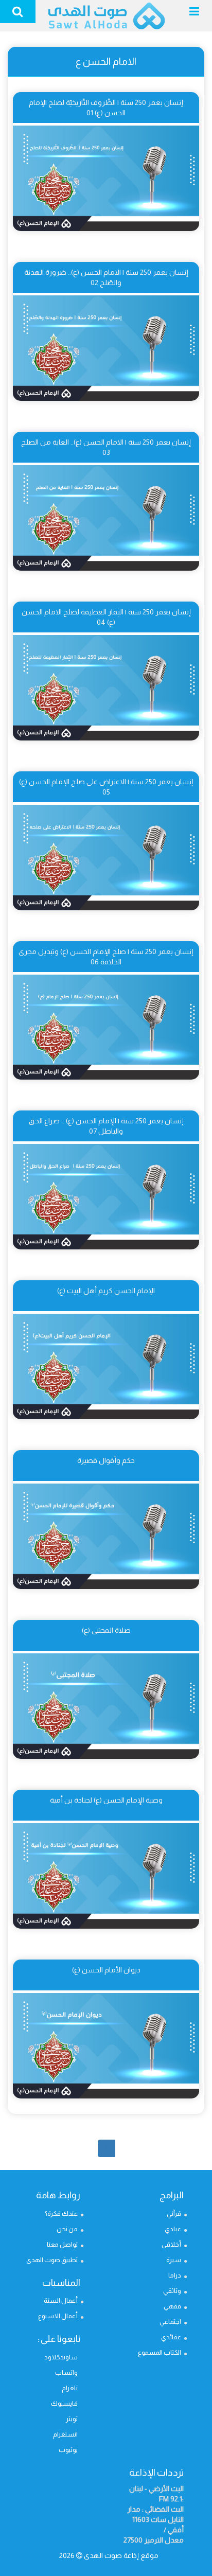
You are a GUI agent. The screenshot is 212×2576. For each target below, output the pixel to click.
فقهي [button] (172, 2306)
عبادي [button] (173, 2229)
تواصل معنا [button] (62, 2244)
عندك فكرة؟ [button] (61, 2213)
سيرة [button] (174, 2260)
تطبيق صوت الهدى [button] (52, 2260)
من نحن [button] (67, 2229)
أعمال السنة (61, 2300)
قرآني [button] (174, 2213)
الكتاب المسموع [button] (160, 2352)
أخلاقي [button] (171, 2244)
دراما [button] (175, 2275)
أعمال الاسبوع (58, 2316)
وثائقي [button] (172, 2291)
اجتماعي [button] (170, 2322)
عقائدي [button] (171, 2337)
